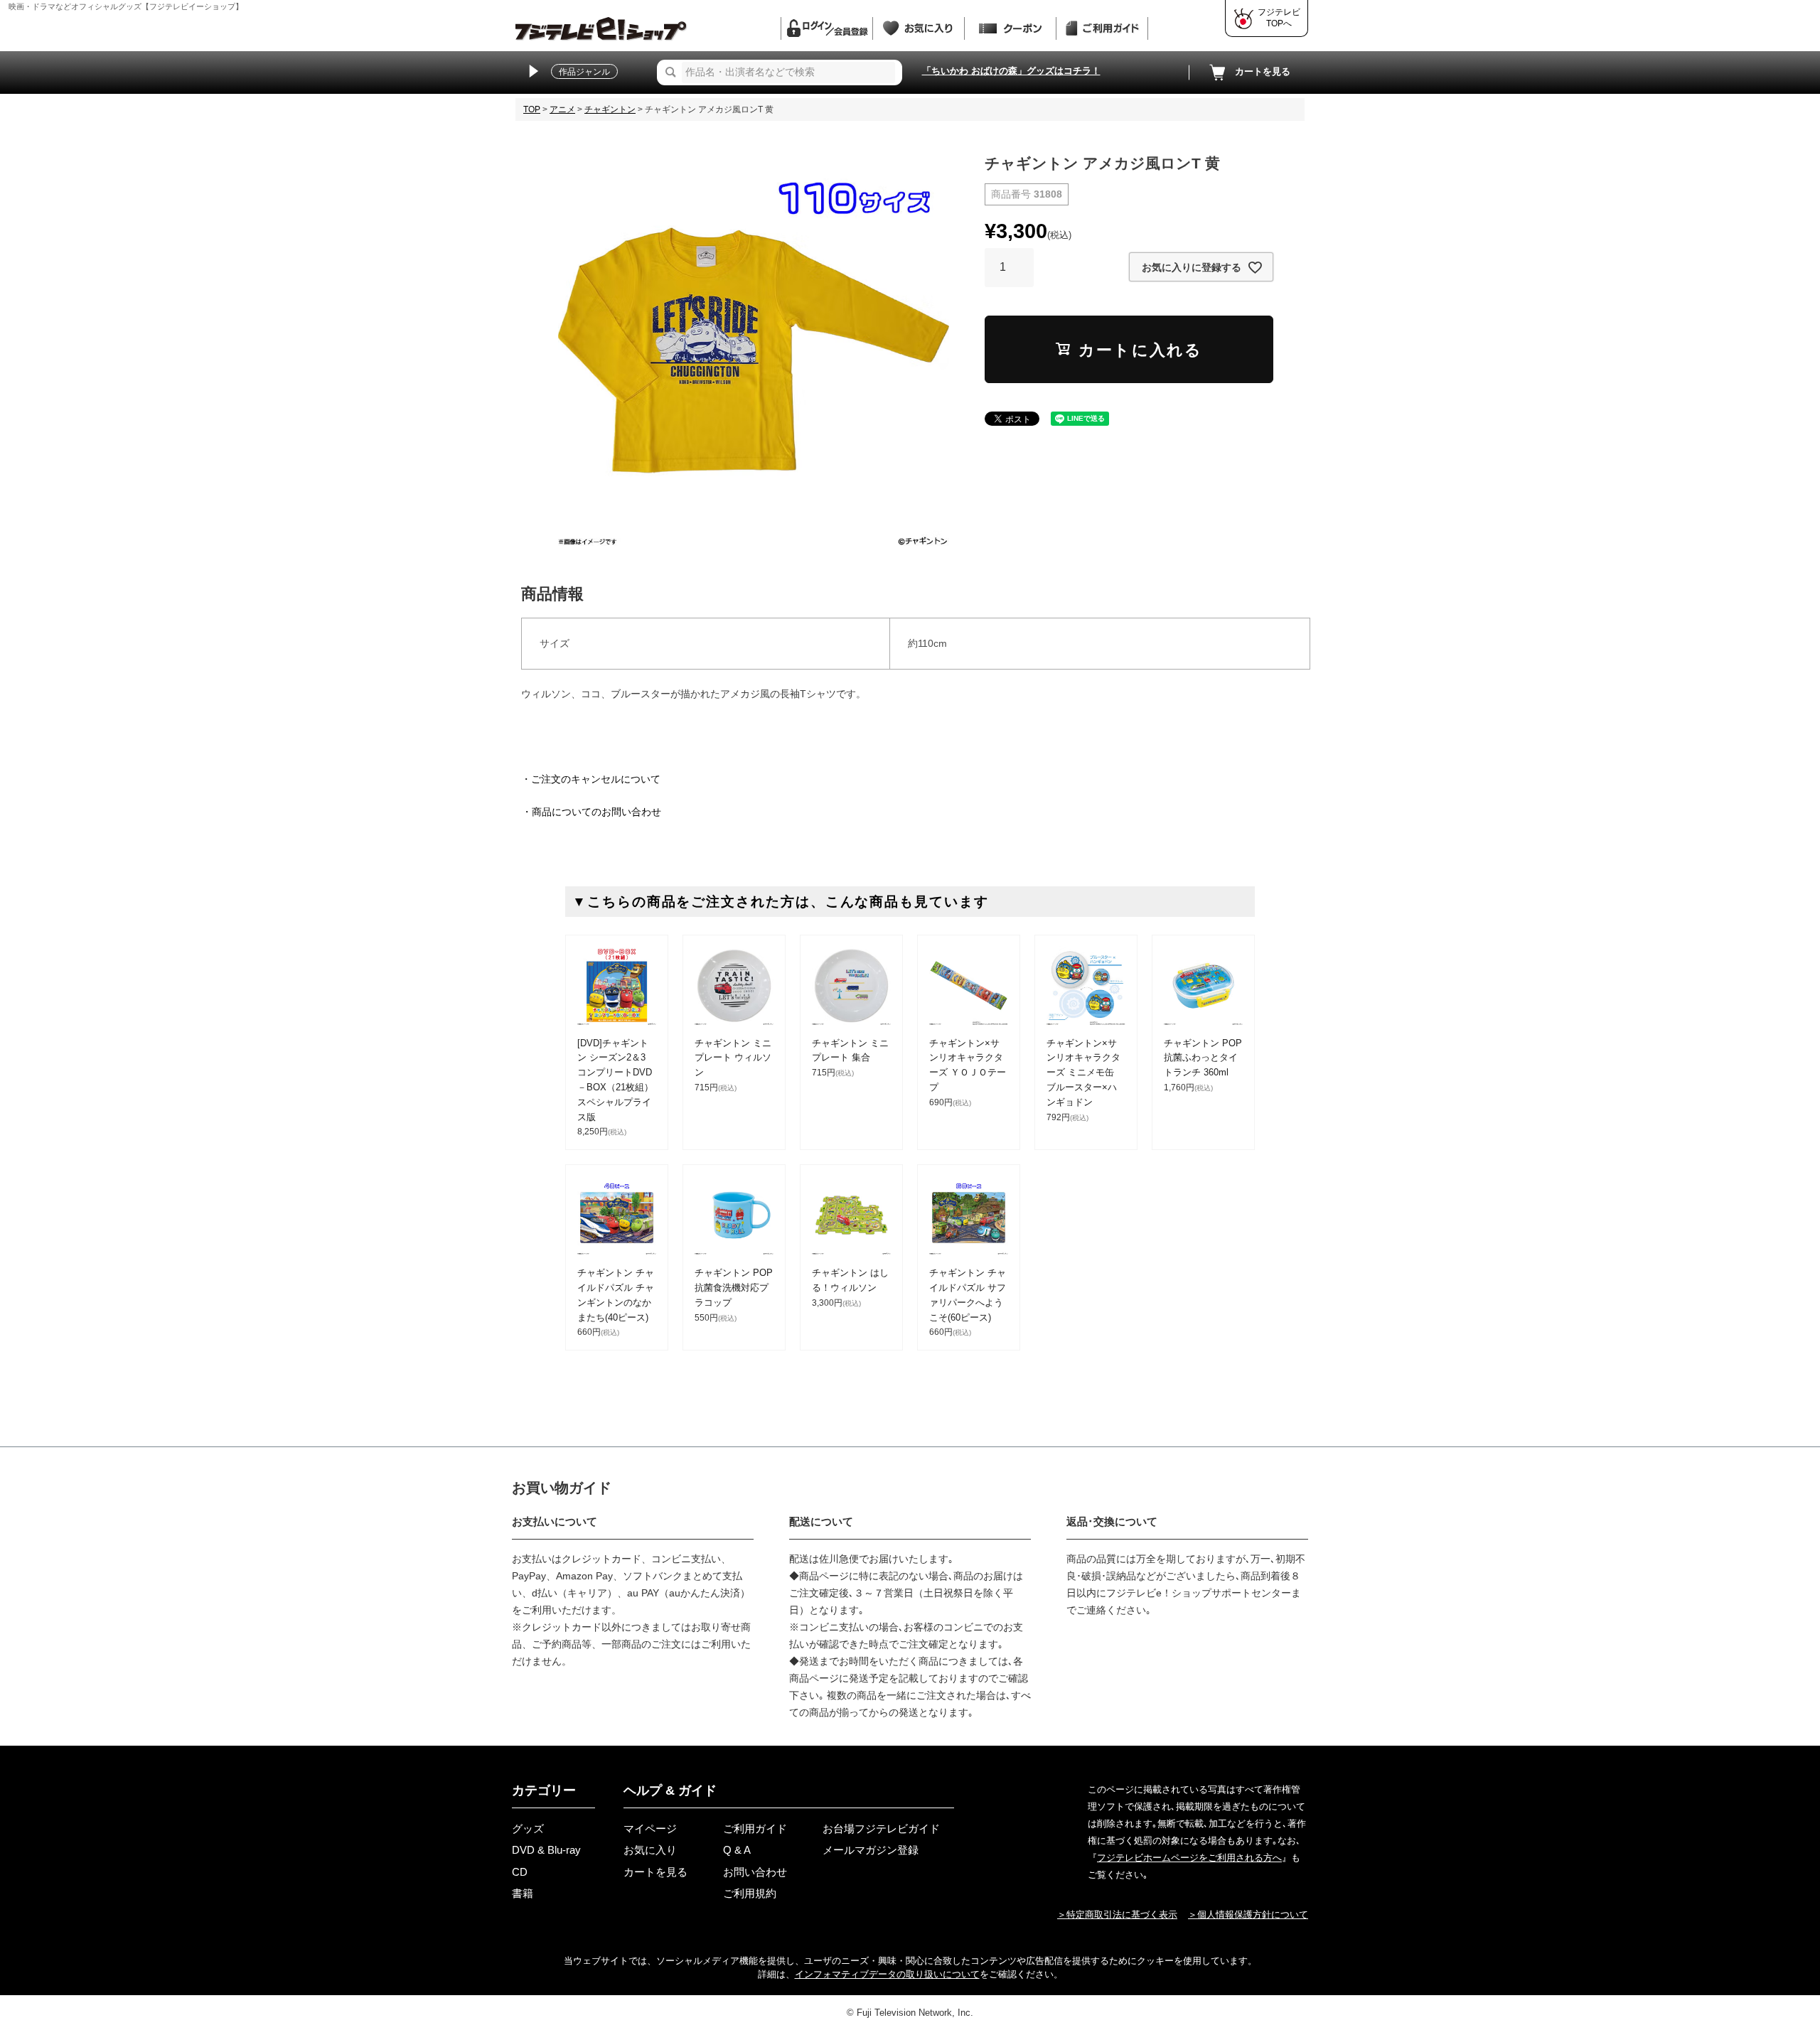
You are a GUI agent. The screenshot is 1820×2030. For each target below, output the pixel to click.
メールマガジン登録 (871, 1850)
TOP (532, 109)
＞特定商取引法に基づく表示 (1117, 1914)
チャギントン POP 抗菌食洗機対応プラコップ (734, 1288)
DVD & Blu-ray (546, 1850)
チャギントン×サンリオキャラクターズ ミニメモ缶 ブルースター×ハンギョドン (1083, 1073)
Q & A (737, 1850)
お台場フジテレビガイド (881, 1828)
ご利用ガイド (755, 1828)
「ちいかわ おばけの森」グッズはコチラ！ (1011, 71)
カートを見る (1263, 71)
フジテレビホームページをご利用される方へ (1189, 1858)
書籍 (523, 1893)
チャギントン (610, 109)
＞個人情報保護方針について (1248, 1914)
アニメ (562, 109)
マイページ (650, 1828)
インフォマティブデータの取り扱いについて (887, 1974)
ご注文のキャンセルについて (596, 779)
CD (520, 1872)
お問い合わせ (755, 1872)
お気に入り (650, 1850)
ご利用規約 (750, 1893)
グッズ (528, 1828)
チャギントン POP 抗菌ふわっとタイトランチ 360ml (1203, 1058)
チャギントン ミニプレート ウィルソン (733, 1058)
